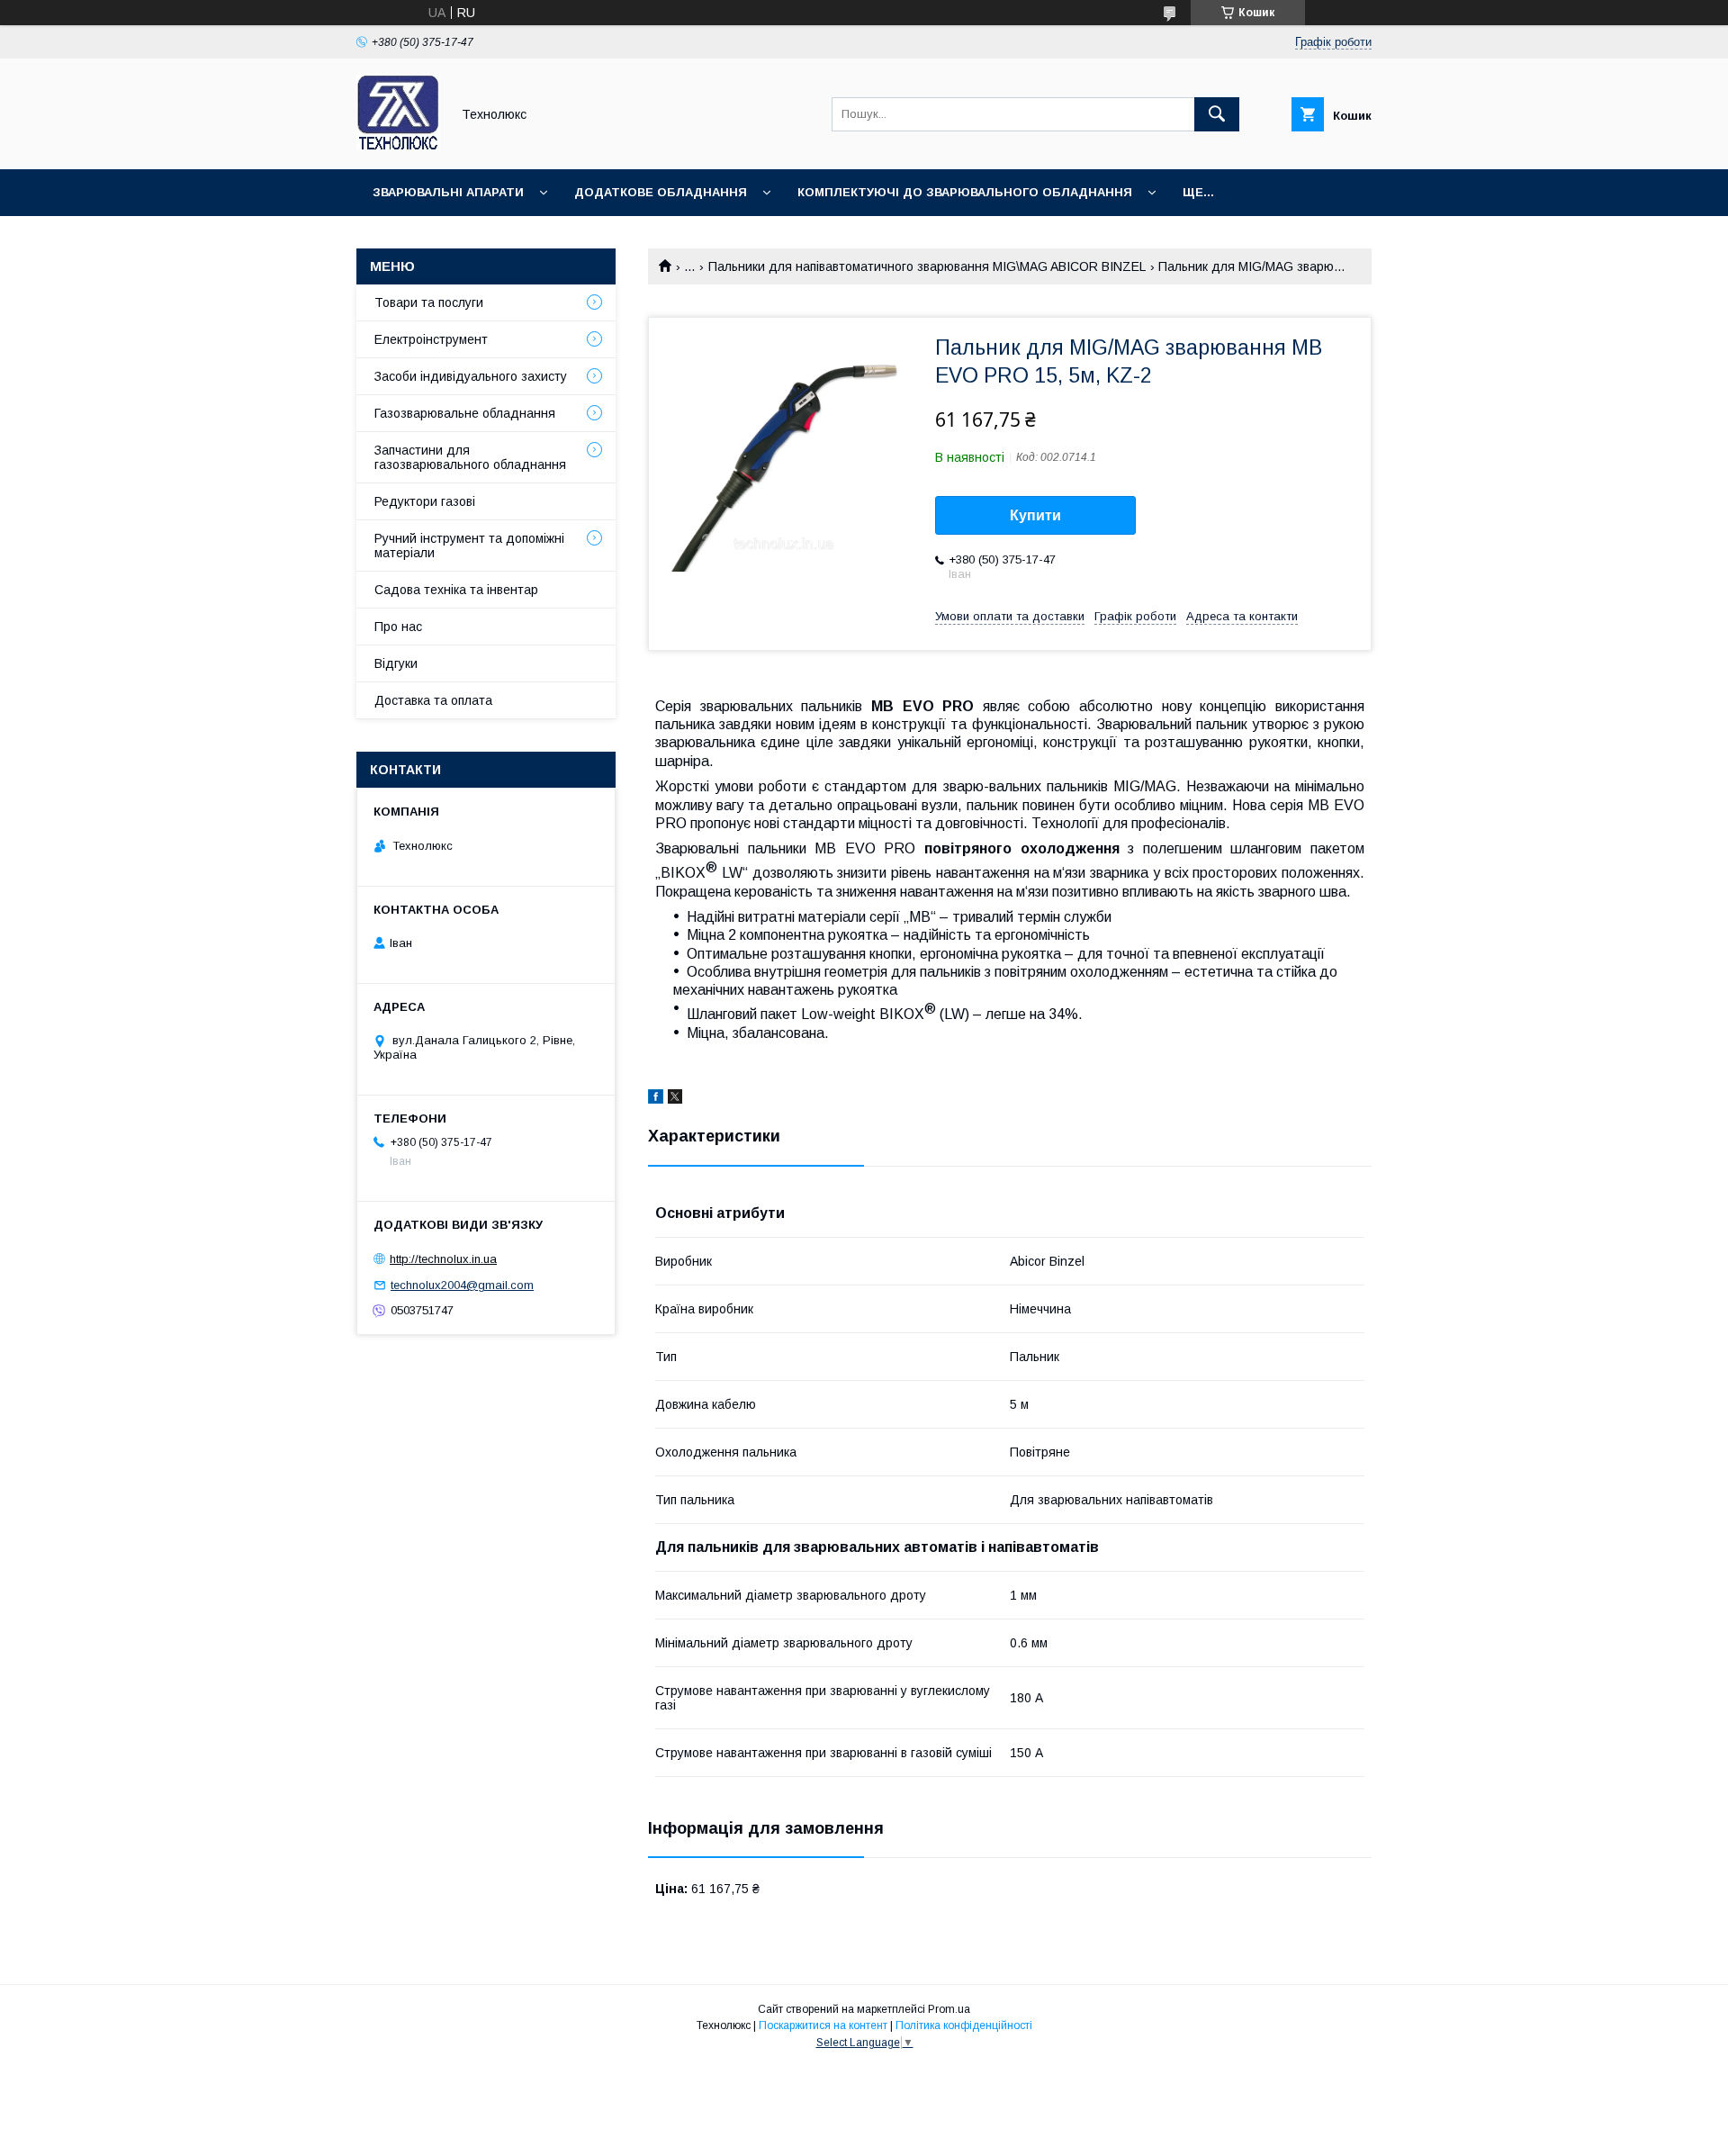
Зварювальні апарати (448, 192)
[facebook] (656, 1099)
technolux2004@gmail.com (462, 1285)
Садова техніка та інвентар (456, 590)
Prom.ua (949, 2009)
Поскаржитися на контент (823, 2025)
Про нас (398, 627)
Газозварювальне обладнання (465, 413)
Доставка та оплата (433, 700)
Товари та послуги (429, 302)
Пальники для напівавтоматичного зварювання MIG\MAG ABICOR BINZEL (927, 266)
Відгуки (396, 663)
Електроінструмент (431, 339)
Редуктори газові (425, 501)
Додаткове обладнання (661, 192)
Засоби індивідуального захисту (471, 376)
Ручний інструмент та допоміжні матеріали (469, 546)
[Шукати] (1217, 114)
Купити (1035, 515)
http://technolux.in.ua (443, 1259)
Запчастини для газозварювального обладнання (470, 457)
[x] (675, 1099)
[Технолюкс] (398, 146)
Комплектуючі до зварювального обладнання (965, 192)
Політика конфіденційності (964, 2025)
